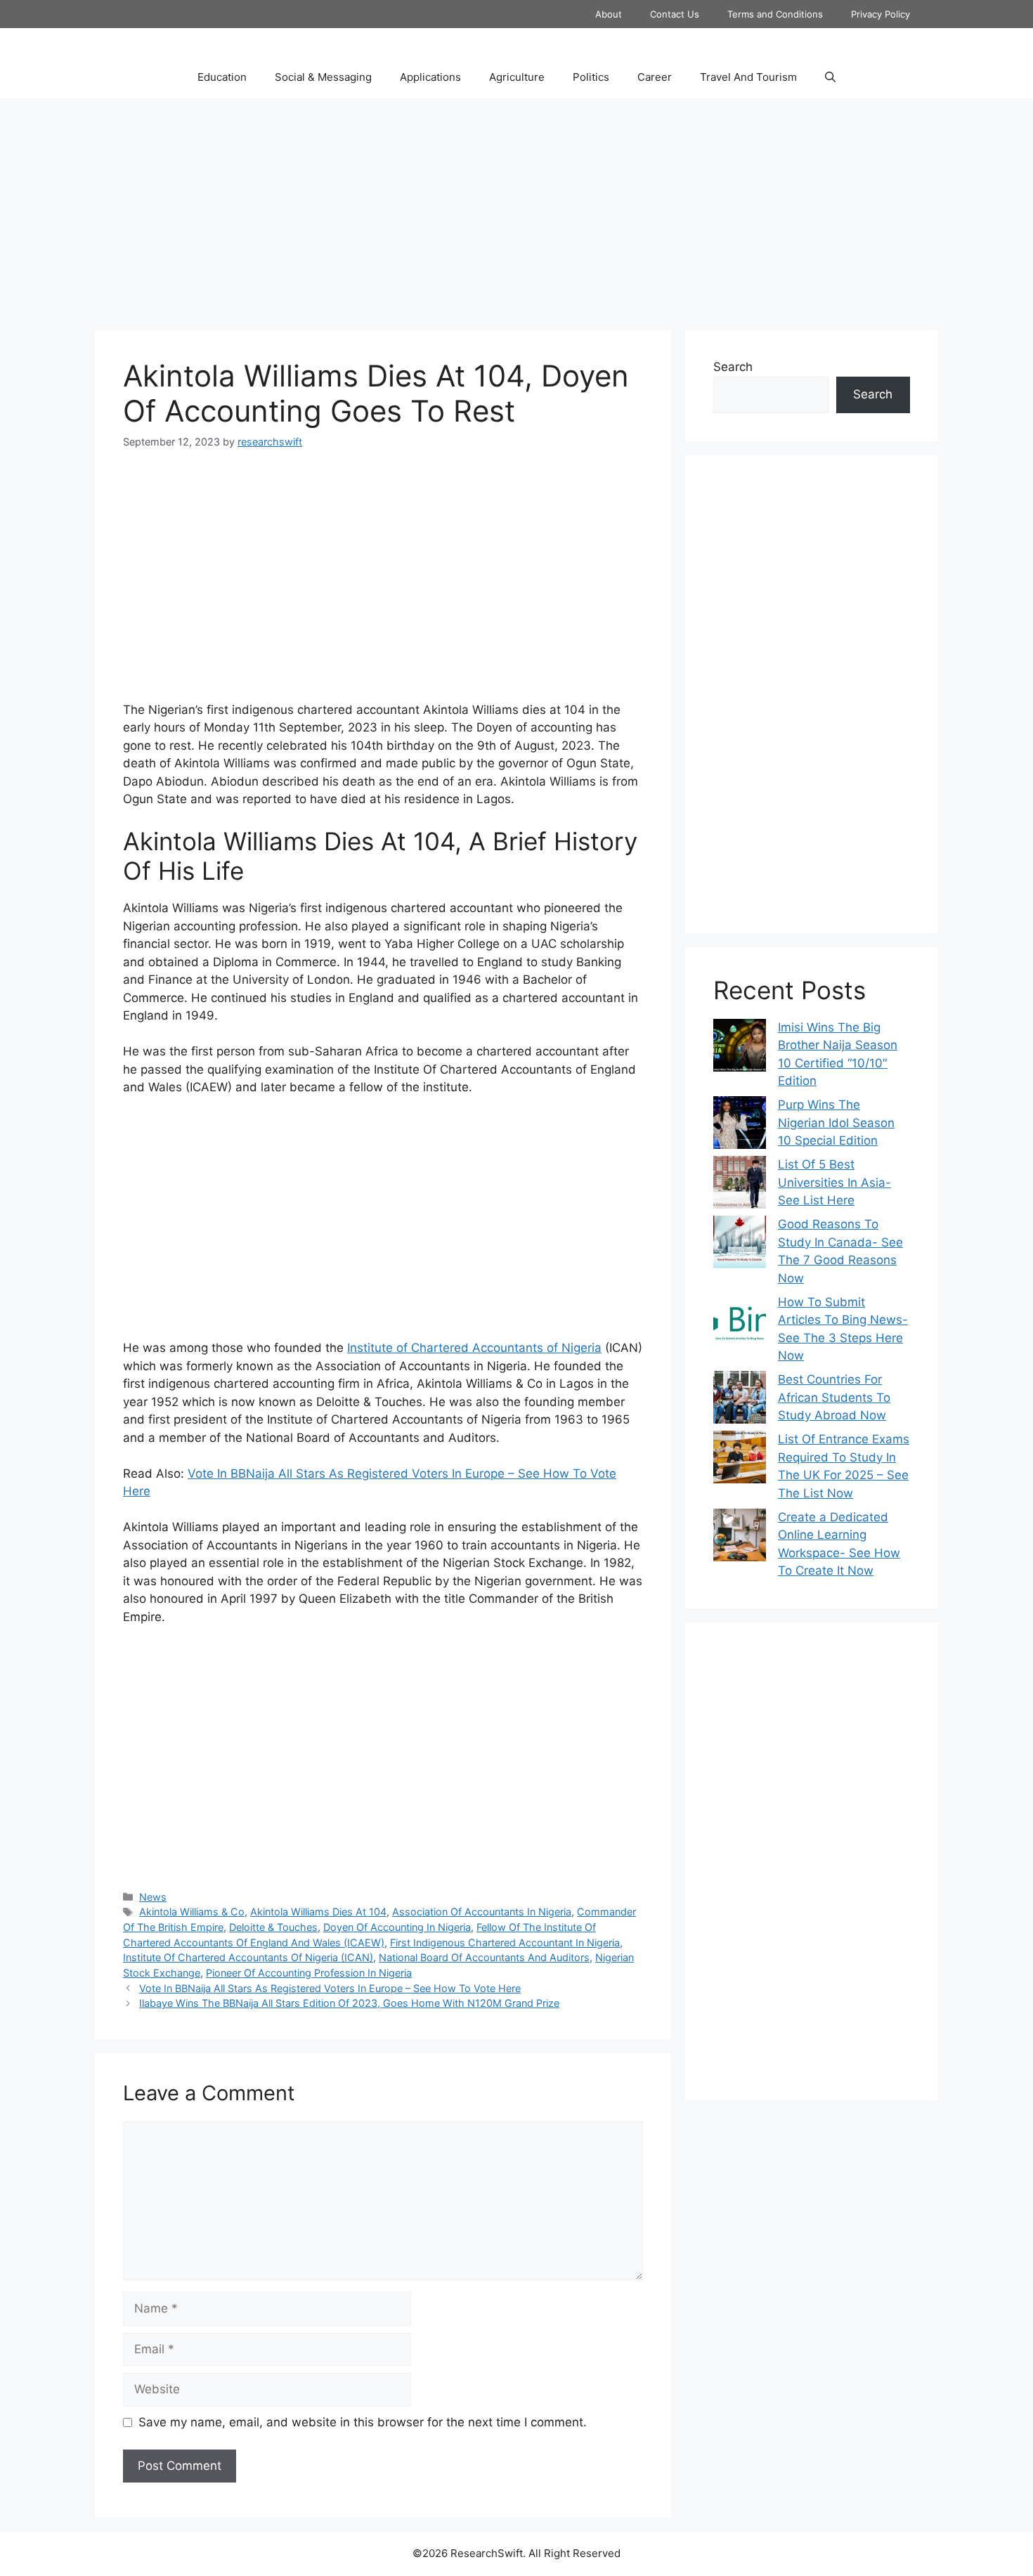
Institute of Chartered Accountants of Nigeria (474, 1348)
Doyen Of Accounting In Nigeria (397, 1927)
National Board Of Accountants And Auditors (484, 1957)
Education (222, 77)
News (153, 1897)
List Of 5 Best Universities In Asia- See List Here (834, 1182)
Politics (591, 77)
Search (733, 367)
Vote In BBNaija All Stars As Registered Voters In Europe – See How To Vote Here (330, 1988)
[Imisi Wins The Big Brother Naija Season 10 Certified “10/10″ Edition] (740, 1048)
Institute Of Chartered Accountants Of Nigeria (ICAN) (248, 1957)
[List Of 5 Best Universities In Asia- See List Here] (740, 1185)
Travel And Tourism (748, 77)
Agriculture (517, 77)
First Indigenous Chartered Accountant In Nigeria (505, 1943)
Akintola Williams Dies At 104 (318, 1912)
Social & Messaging (323, 77)
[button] (830, 77)
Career (655, 77)
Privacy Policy (881, 14)
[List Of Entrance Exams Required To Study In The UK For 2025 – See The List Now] (740, 1460)
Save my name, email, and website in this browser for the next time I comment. (363, 2422)
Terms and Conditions (775, 14)
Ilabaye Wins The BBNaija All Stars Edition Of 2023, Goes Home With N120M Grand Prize (349, 2003)
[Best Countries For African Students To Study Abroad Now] (740, 1400)
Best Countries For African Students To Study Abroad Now (834, 1397)
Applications (430, 77)
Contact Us (675, 14)
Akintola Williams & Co (192, 1912)
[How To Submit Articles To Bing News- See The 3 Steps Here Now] (740, 1323)
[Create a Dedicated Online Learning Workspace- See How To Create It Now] (740, 1538)
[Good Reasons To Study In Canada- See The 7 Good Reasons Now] (740, 1245)
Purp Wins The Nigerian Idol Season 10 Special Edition (836, 1123)
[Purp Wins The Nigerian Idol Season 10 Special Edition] (740, 1125)
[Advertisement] (516, 211)
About (609, 14)
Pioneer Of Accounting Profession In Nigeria (309, 1973)
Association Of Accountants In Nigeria (482, 1912)
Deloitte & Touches (273, 1927)
